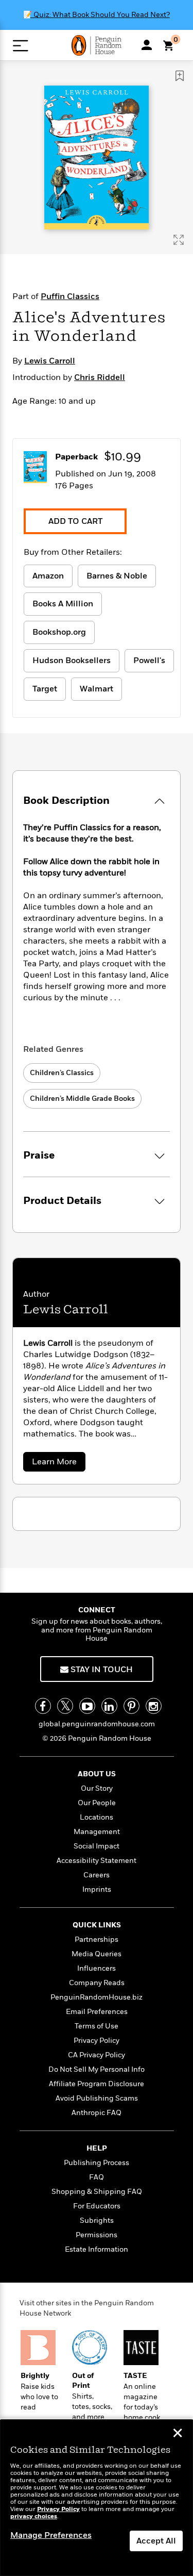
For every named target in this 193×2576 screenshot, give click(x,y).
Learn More (57, 1464)
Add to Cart (75, 521)
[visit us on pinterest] (131, 1706)
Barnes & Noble (117, 576)
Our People (97, 1803)
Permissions (97, 2235)
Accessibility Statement (97, 1861)
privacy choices (34, 2516)
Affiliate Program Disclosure (97, 2084)
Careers (97, 1875)
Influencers (97, 1968)
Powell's (149, 660)
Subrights (97, 2220)
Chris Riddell (100, 377)
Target (45, 689)
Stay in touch (101, 1670)
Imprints (97, 1889)
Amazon (48, 576)
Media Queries (97, 1954)
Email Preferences (97, 2012)
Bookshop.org (59, 632)
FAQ (97, 2177)
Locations (97, 1817)
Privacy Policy (97, 2041)
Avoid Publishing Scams (97, 2098)
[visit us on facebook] (43, 1706)
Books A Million (63, 604)
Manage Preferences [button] (51, 2535)
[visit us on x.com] (65, 1706)
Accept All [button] (156, 2541)
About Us (97, 1774)
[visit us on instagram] (154, 1706)
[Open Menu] (20, 46)
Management (97, 1832)
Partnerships (97, 1939)
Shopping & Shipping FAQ (97, 2192)
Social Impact (97, 1846)
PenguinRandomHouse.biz (97, 1997)
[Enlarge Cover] (179, 240)
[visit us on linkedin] (109, 1706)
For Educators (97, 2206)
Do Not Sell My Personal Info (97, 2069)
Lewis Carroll (50, 361)
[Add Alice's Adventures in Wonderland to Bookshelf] (180, 76)
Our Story (97, 1788)
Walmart (97, 689)
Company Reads (97, 1983)
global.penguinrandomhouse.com (97, 1724)
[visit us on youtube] (87, 1706)
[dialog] (97, 2498)
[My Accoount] (147, 45)
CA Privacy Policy (97, 2055)
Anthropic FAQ (97, 2113)
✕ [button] (178, 2434)
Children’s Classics (62, 1073)
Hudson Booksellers (72, 660)
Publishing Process (97, 2163)
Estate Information (97, 2249)
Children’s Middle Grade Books (82, 1099)
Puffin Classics (70, 296)
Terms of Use (97, 2026)
